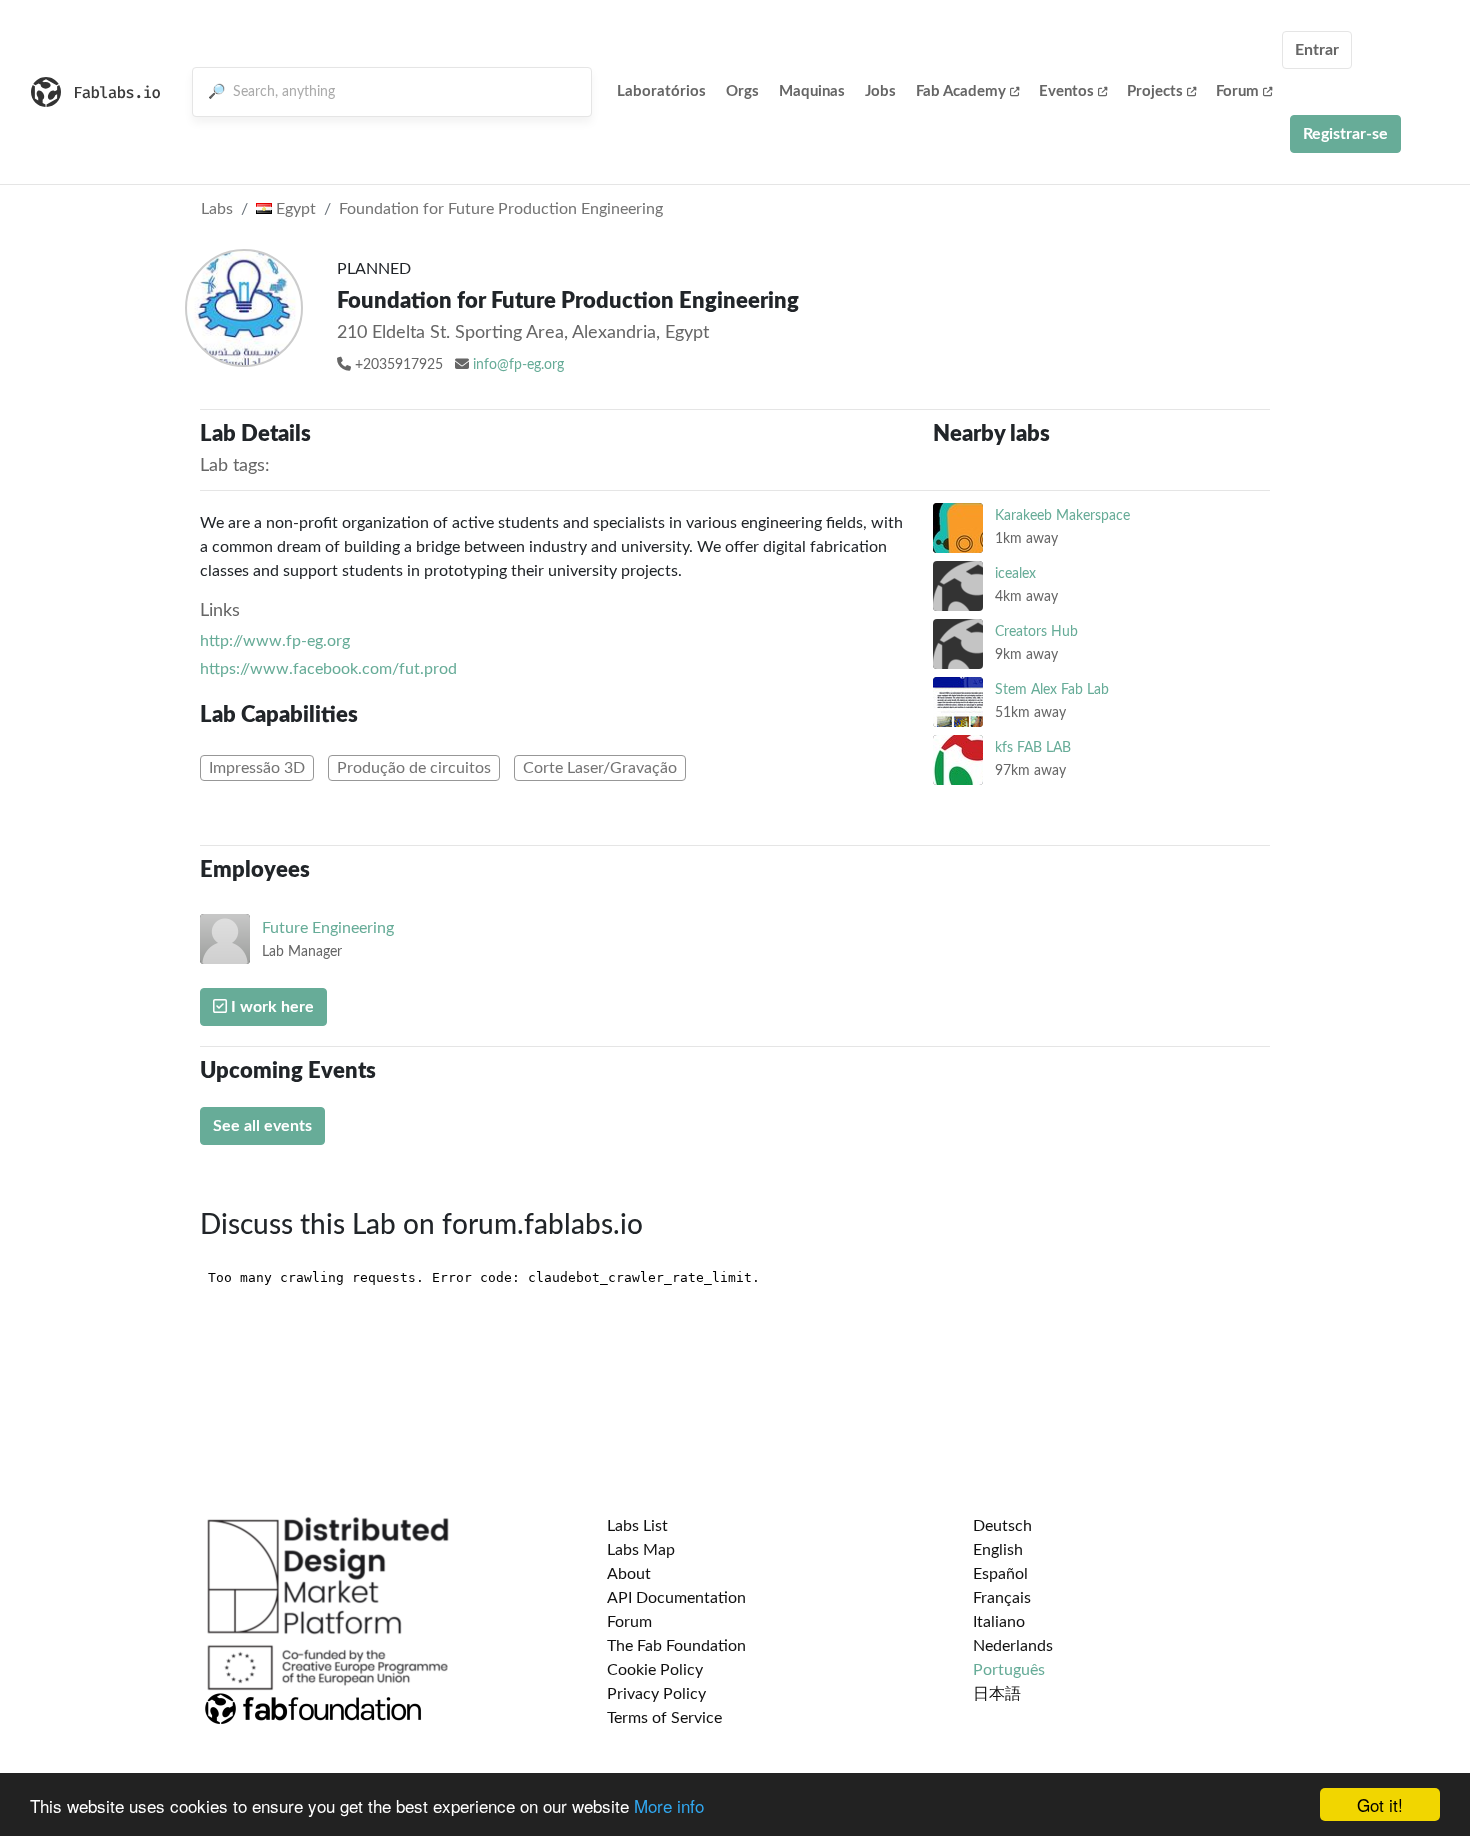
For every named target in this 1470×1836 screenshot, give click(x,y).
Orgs (742, 91)
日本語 (997, 1694)
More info (669, 1805)
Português (1009, 1670)
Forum (1237, 91)
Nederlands (1013, 1646)
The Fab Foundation (676, 1646)
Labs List (637, 1526)
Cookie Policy (655, 1670)
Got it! (1380, 1804)
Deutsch (1002, 1526)
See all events (262, 1126)
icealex (1015, 573)
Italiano (999, 1622)
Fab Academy (961, 91)
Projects (1155, 91)
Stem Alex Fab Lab (1052, 689)
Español (1000, 1574)
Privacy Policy (656, 1694)
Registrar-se (1345, 134)
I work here (270, 1007)
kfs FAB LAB (1033, 747)
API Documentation (676, 1598)
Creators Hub (1036, 631)
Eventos (1066, 91)
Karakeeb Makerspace (1062, 515)
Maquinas (812, 91)
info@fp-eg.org (518, 365)
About (629, 1574)
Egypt (294, 209)
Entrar (1317, 50)
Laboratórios (661, 91)
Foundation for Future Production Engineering (501, 209)
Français (1002, 1598)
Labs (217, 209)
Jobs (880, 91)
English (998, 1550)
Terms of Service (664, 1718)
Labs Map (641, 1550)
